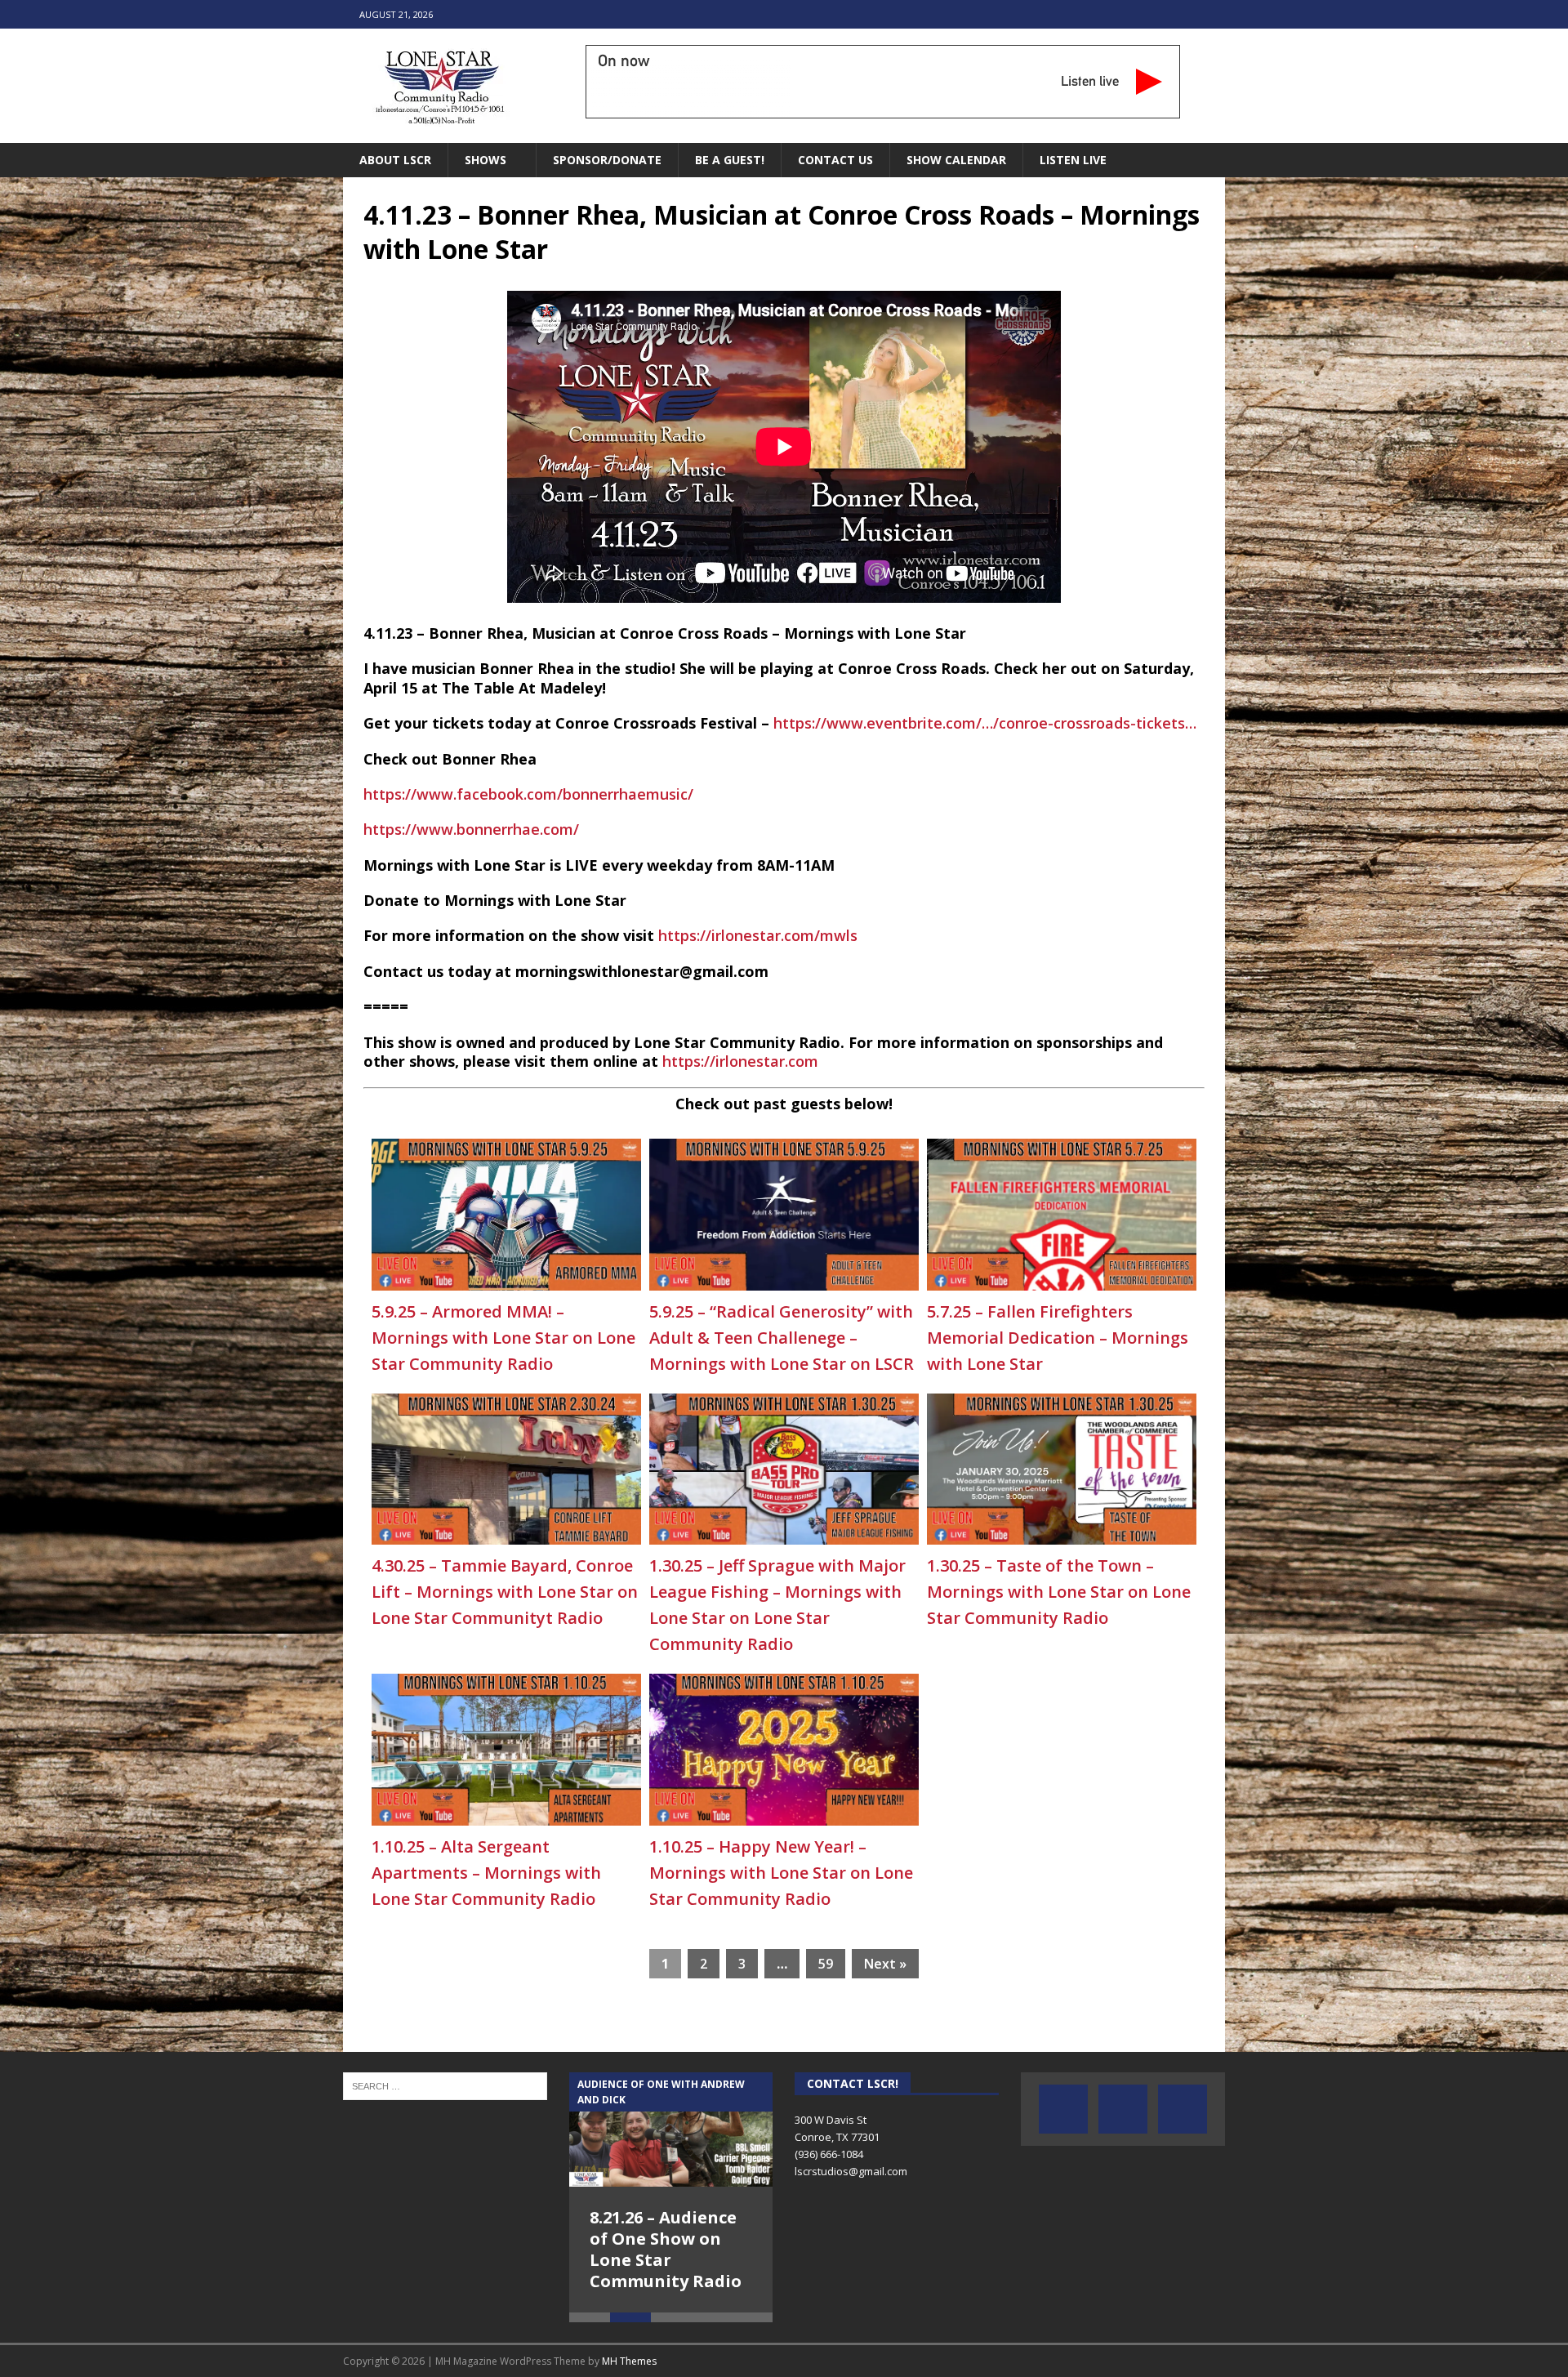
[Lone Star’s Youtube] (1123, 2109)
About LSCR (395, 160)
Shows (486, 160)
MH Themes (629, 2361)
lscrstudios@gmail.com (851, 2171)
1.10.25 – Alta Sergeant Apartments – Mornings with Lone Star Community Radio (486, 1873)
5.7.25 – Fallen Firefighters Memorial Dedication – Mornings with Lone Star (1058, 1338)
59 (826, 1964)
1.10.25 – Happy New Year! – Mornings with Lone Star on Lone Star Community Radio (781, 1873)
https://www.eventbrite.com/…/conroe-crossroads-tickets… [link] (985, 723)
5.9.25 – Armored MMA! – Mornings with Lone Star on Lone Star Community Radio (503, 1338)
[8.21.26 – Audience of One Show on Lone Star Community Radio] (671, 2129)
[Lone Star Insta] (1183, 2109)
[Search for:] (445, 2085)
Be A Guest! (730, 160)
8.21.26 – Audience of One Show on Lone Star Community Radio (666, 2249)
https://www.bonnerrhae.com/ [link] (471, 829)
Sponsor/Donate (607, 160)
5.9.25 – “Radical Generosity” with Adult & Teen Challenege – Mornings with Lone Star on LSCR (782, 1338)
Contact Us (835, 160)
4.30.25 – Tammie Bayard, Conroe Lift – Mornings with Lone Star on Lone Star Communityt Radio (505, 1592)
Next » (885, 1964)
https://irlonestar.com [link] (740, 1061)
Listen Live (1073, 160)
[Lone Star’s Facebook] (1063, 2109)
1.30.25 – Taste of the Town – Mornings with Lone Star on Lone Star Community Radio (1059, 1592)
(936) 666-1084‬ (829, 2154)
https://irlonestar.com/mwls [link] (758, 935)
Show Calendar (956, 160)
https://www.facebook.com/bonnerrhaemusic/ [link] (528, 794)
